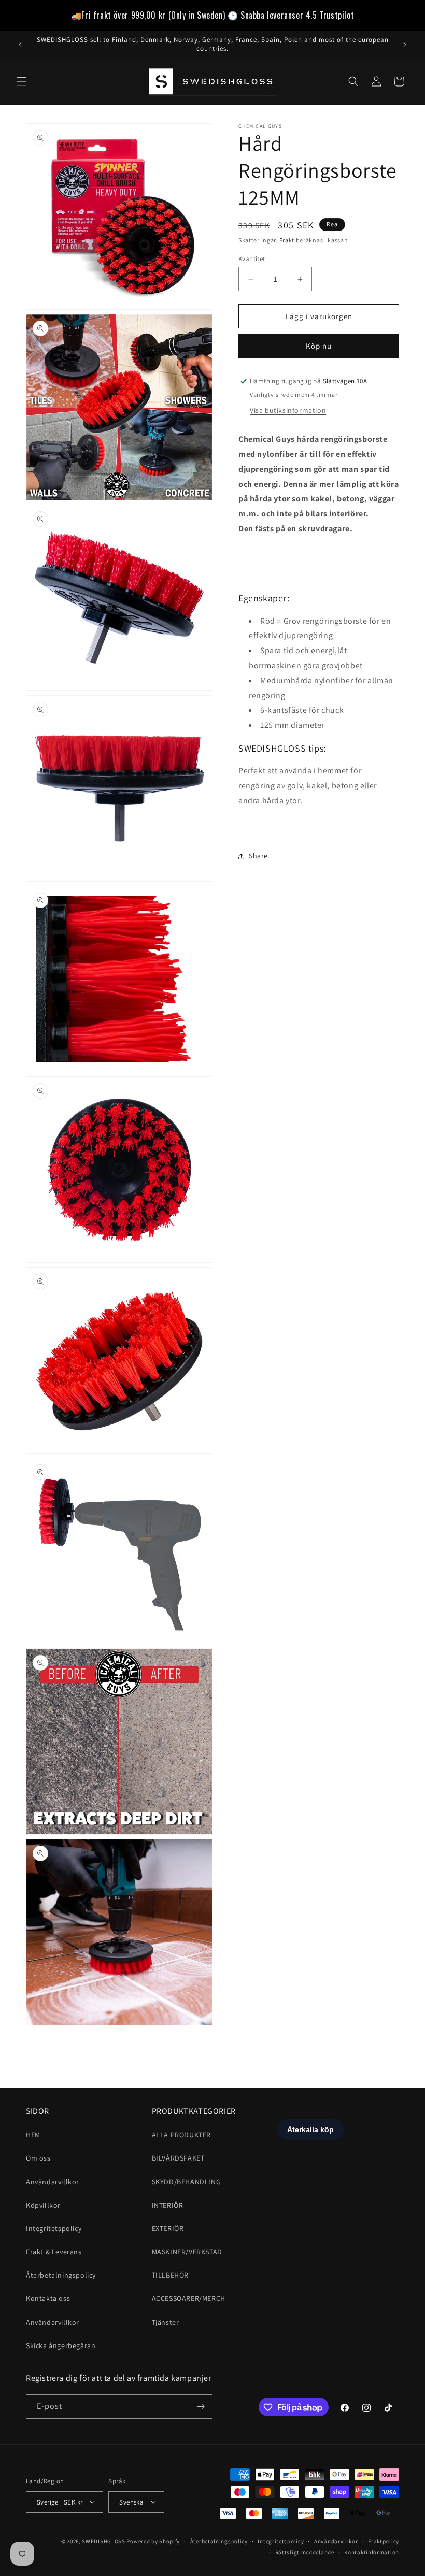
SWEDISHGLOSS (103, 2541)
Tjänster (166, 2322)
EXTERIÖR (168, 2228)
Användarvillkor (53, 2182)
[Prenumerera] (201, 2406)
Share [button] (258, 856)
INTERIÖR (168, 2205)
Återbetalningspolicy (61, 2275)
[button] (22, 81)
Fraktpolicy (384, 2541)
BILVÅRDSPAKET (178, 2158)
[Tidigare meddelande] (20, 45)
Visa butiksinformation (288, 410)
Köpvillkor (43, 2205)
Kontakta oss (48, 2298)
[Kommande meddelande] (405, 45)
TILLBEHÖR (170, 2275)
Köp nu (319, 346)
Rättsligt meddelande (305, 2552)
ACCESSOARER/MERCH (189, 2298)
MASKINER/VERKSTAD (187, 2252)
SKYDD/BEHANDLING (187, 2182)
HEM (33, 2135)
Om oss (38, 2158)
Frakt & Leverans (54, 2252)
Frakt (287, 240)
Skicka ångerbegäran (61, 2345)
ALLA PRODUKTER (181, 2135)
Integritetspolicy (54, 2228)
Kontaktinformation (372, 2552)
